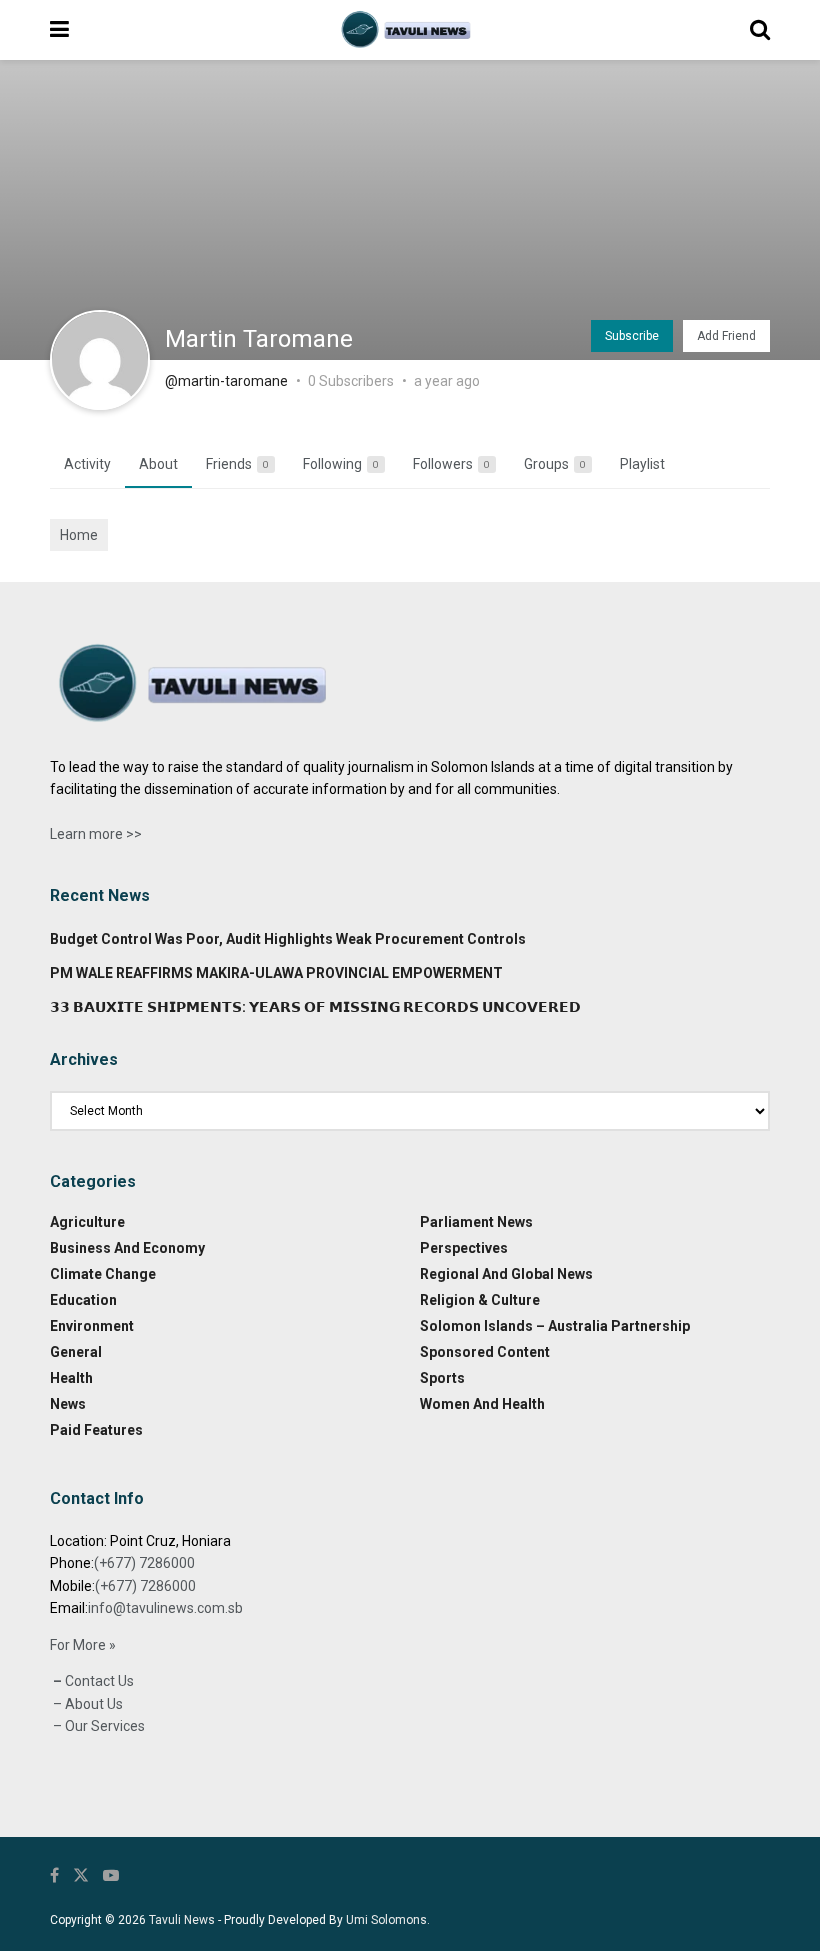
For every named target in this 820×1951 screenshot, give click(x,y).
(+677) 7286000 (144, 1563)
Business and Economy (127, 1248)
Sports (442, 1378)
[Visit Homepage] (409, 30)
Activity (87, 464)
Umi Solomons (386, 1920)
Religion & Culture (480, 1300)
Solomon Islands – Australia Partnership (555, 1326)
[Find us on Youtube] (111, 1875)
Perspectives (464, 1248)
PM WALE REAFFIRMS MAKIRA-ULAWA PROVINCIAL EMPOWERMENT (276, 973)
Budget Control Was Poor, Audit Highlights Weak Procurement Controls (288, 939)
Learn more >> (96, 834)
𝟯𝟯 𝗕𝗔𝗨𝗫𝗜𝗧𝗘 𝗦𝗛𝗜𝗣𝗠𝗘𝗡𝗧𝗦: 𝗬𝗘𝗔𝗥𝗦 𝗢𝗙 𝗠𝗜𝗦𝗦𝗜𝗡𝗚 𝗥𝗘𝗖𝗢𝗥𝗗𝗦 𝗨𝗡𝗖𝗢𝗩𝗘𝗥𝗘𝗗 (315, 1007)
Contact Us (98, 1681)
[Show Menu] (59, 30)
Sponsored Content (485, 1352)
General (76, 1352)
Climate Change (103, 1274)
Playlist (642, 464)
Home (79, 535)
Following (341, 464)
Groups (555, 464)
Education (83, 1300)
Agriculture (87, 1222)
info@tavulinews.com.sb (165, 1608)
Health (71, 1378)
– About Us (86, 1704)
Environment (92, 1326)
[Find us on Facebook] (54, 1875)
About (158, 464)
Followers (451, 464)
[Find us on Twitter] (81, 1875)
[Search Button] (760, 30)
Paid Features (96, 1430)
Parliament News (476, 1222)
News (68, 1404)
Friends (237, 464)
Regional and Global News (506, 1274)
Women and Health (482, 1404)
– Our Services (97, 1726)
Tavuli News (182, 1920)
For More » (83, 1645)
